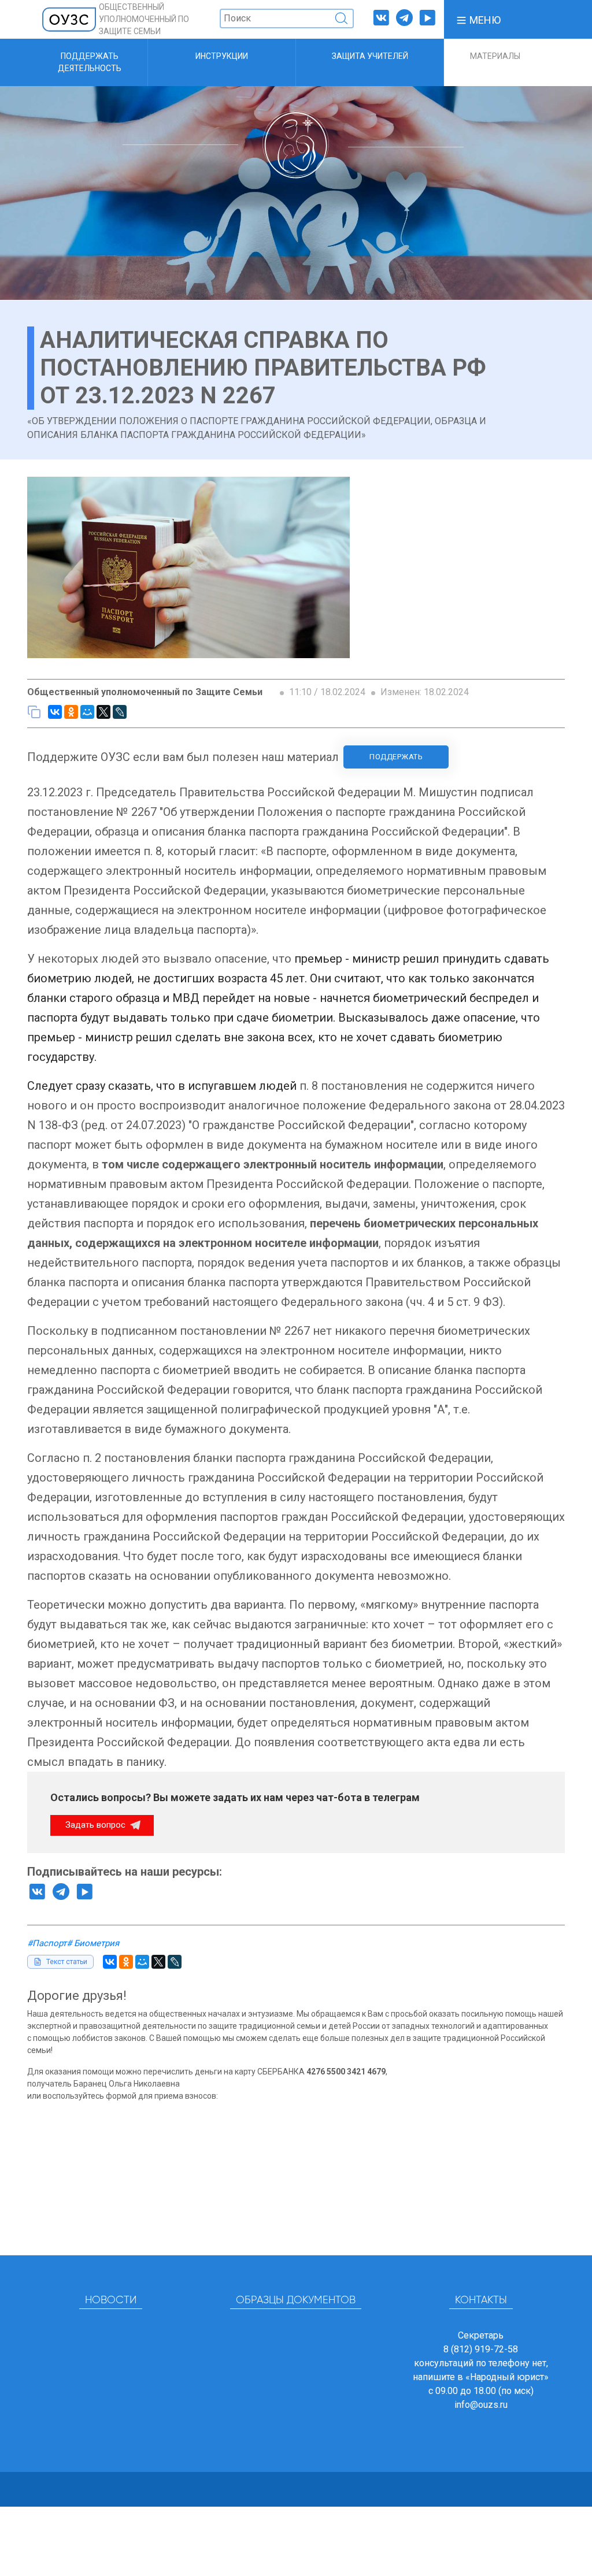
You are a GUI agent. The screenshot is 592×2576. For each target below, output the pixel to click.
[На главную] (69, 19)
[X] (103, 712)
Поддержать (396, 757)
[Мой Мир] (87, 712)
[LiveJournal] (120, 712)
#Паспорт (47, 1943)
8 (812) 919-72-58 (481, 2349)
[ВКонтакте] (55, 712)
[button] (478, 19)
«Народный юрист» (507, 2377)
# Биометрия (93, 1943)
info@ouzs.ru (481, 2405)
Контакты (481, 2300)
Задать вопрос (97, 1825)
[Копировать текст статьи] (34, 712)
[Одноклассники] (71, 712)
